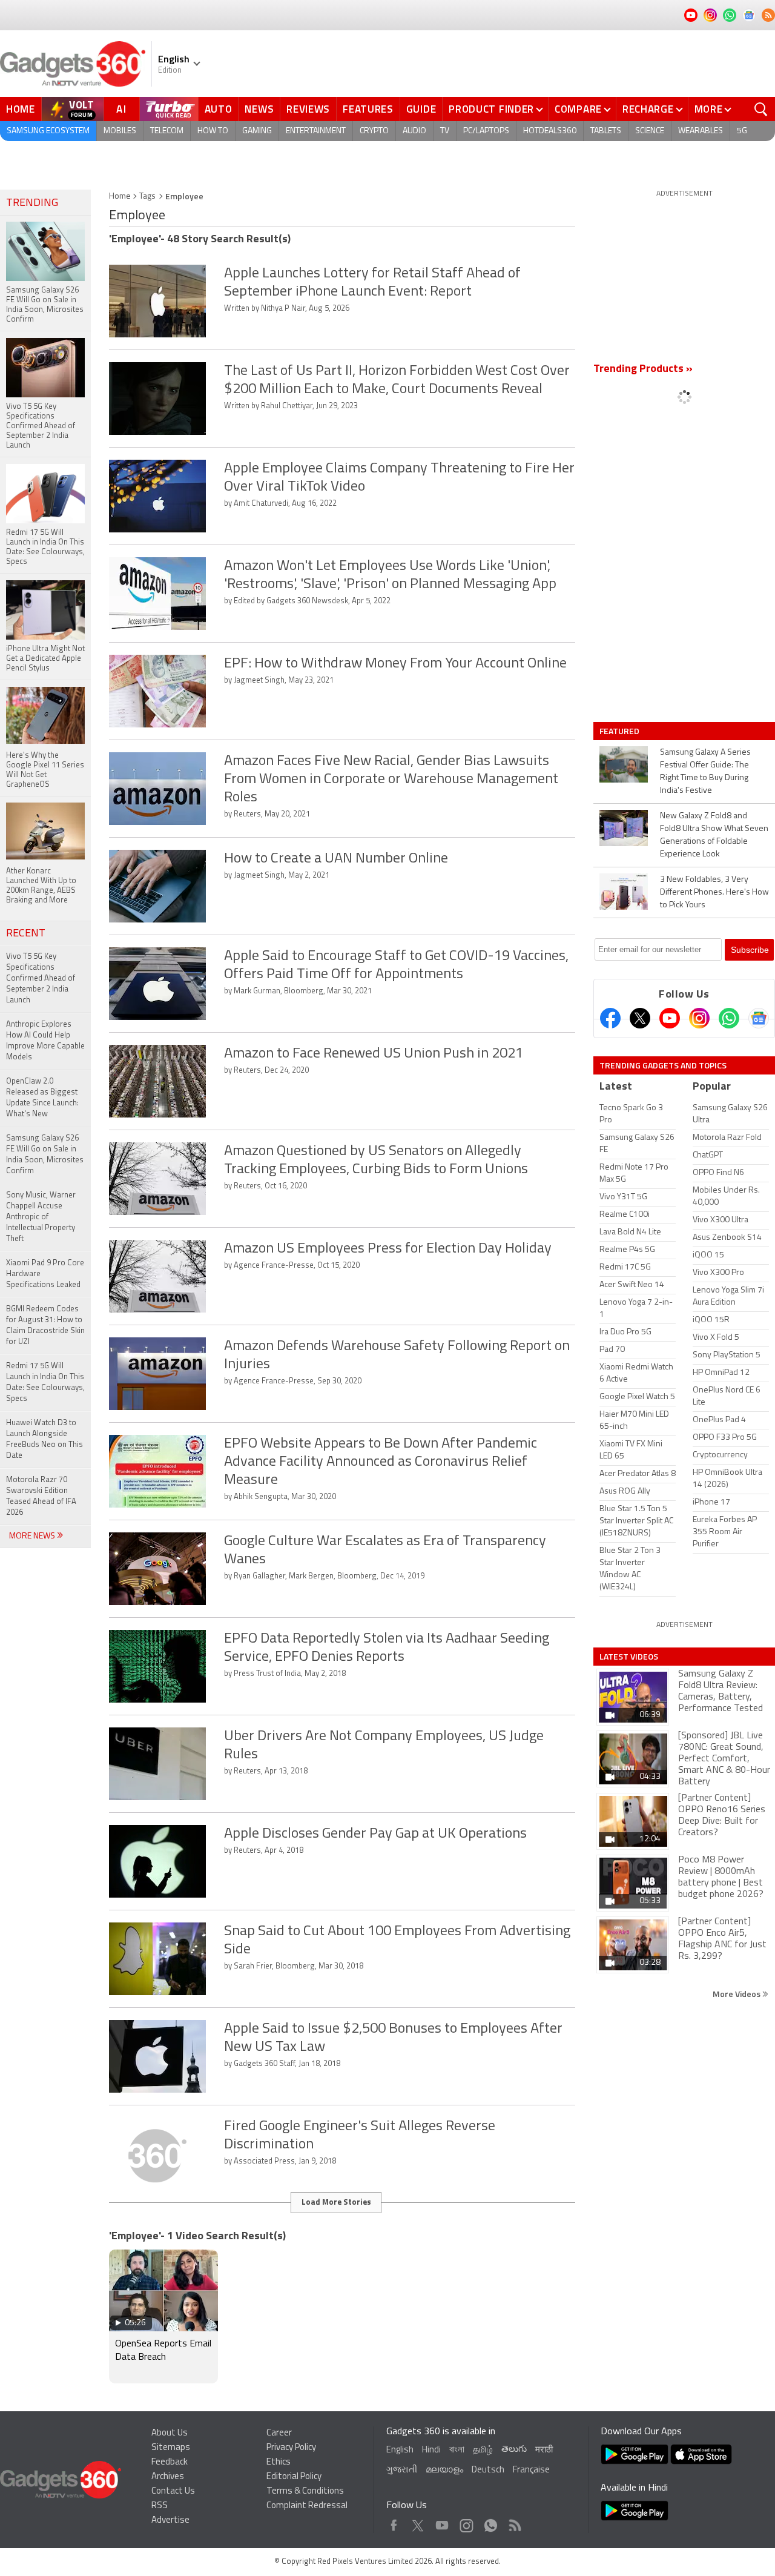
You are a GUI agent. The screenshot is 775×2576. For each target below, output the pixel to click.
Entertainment (316, 131)
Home (21, 109)
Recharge (648, 109)
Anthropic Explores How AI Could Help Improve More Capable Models (45, 1041)
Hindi (431, 2450)
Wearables (701, 131)
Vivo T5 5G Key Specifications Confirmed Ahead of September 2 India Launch (41, 978)
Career (279, 2433)
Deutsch (488, 2470)
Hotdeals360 (550, 131)
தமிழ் (483, 2450)
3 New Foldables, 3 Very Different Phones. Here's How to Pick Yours (714, 892)
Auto (219, 109)
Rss (514, 2522)
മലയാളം (444, 2470)
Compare (578, 109)
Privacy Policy (291, 2448)
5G (742, 131)
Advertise (170, 2521)
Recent (26, 934)
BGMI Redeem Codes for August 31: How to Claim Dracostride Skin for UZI (45, 1326)
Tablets (606, 131)
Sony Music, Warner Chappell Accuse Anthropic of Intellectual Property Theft (41, 1217)
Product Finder (491, 109)
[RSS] (768, 15)
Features (368, 109)
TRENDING (32, 204)
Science (650, 131)
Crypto (374, 131)
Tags (147, 197)
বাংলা (457, 2450)
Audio (414, 131)
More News (33, 1536)
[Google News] (759, 1018)
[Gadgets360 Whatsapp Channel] (729, 1018)
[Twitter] (640, 1018)
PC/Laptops (486, 131)
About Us (170, 2433)
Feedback (170, 2462)
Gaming (257, 131)
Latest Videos (629, 1657)
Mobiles (120, 131)
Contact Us (173, 2492)
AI (122, 109)
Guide (421, 109)
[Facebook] (610, 1018)
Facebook (394, 2522)
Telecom (167, 131)
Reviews (308, 109)
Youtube (442, 2522)
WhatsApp (491, 2522)
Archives (168, 2477)
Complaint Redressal (307, 2506)
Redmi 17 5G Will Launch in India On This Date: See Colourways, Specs (45, 1382)
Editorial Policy (294, 2477)
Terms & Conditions (305, 2492)
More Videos (737, 1994)
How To (213, 131)
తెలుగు (514, 2450)
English (400, 2450)
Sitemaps (171, 2448)
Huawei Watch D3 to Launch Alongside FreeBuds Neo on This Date (45, 1439)
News (259, 109)
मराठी (544, 2450)
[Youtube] (670, 1018)
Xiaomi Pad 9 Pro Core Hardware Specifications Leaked (45, 1274)
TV (445, 131)
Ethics (279, 2462)
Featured (620, 731)
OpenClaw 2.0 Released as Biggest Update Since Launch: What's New (42, 1098)
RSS (160, 2506)
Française (531, 2470)
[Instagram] (699, 1018)
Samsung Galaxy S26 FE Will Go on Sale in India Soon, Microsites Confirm (45, 1155)
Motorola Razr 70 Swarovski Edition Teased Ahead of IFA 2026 (41, 1496)
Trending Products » (643, 369)
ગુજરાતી (402, 2470)
